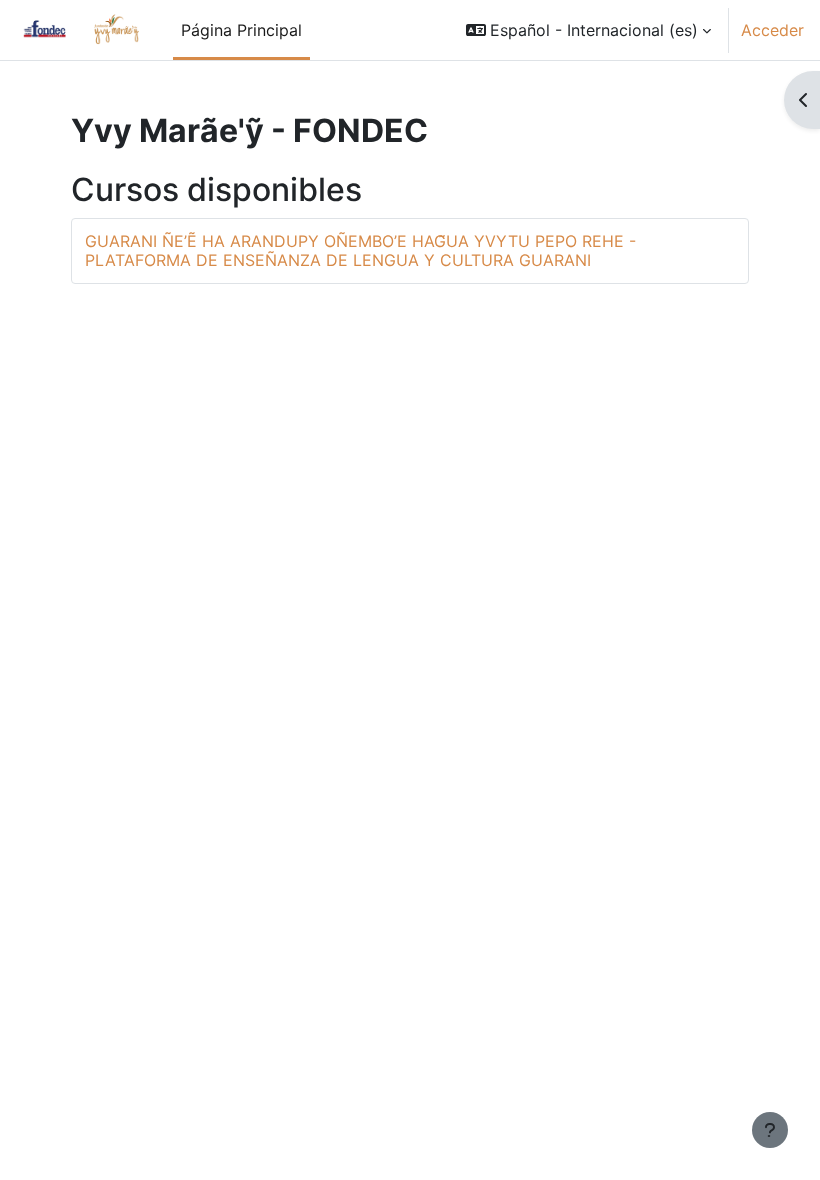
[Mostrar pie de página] (770, 1130)
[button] (588, 30)
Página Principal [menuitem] (241, 30)
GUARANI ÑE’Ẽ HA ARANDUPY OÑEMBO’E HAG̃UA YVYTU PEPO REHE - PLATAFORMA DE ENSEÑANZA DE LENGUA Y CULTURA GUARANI (360, 250)
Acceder (772, 30)
